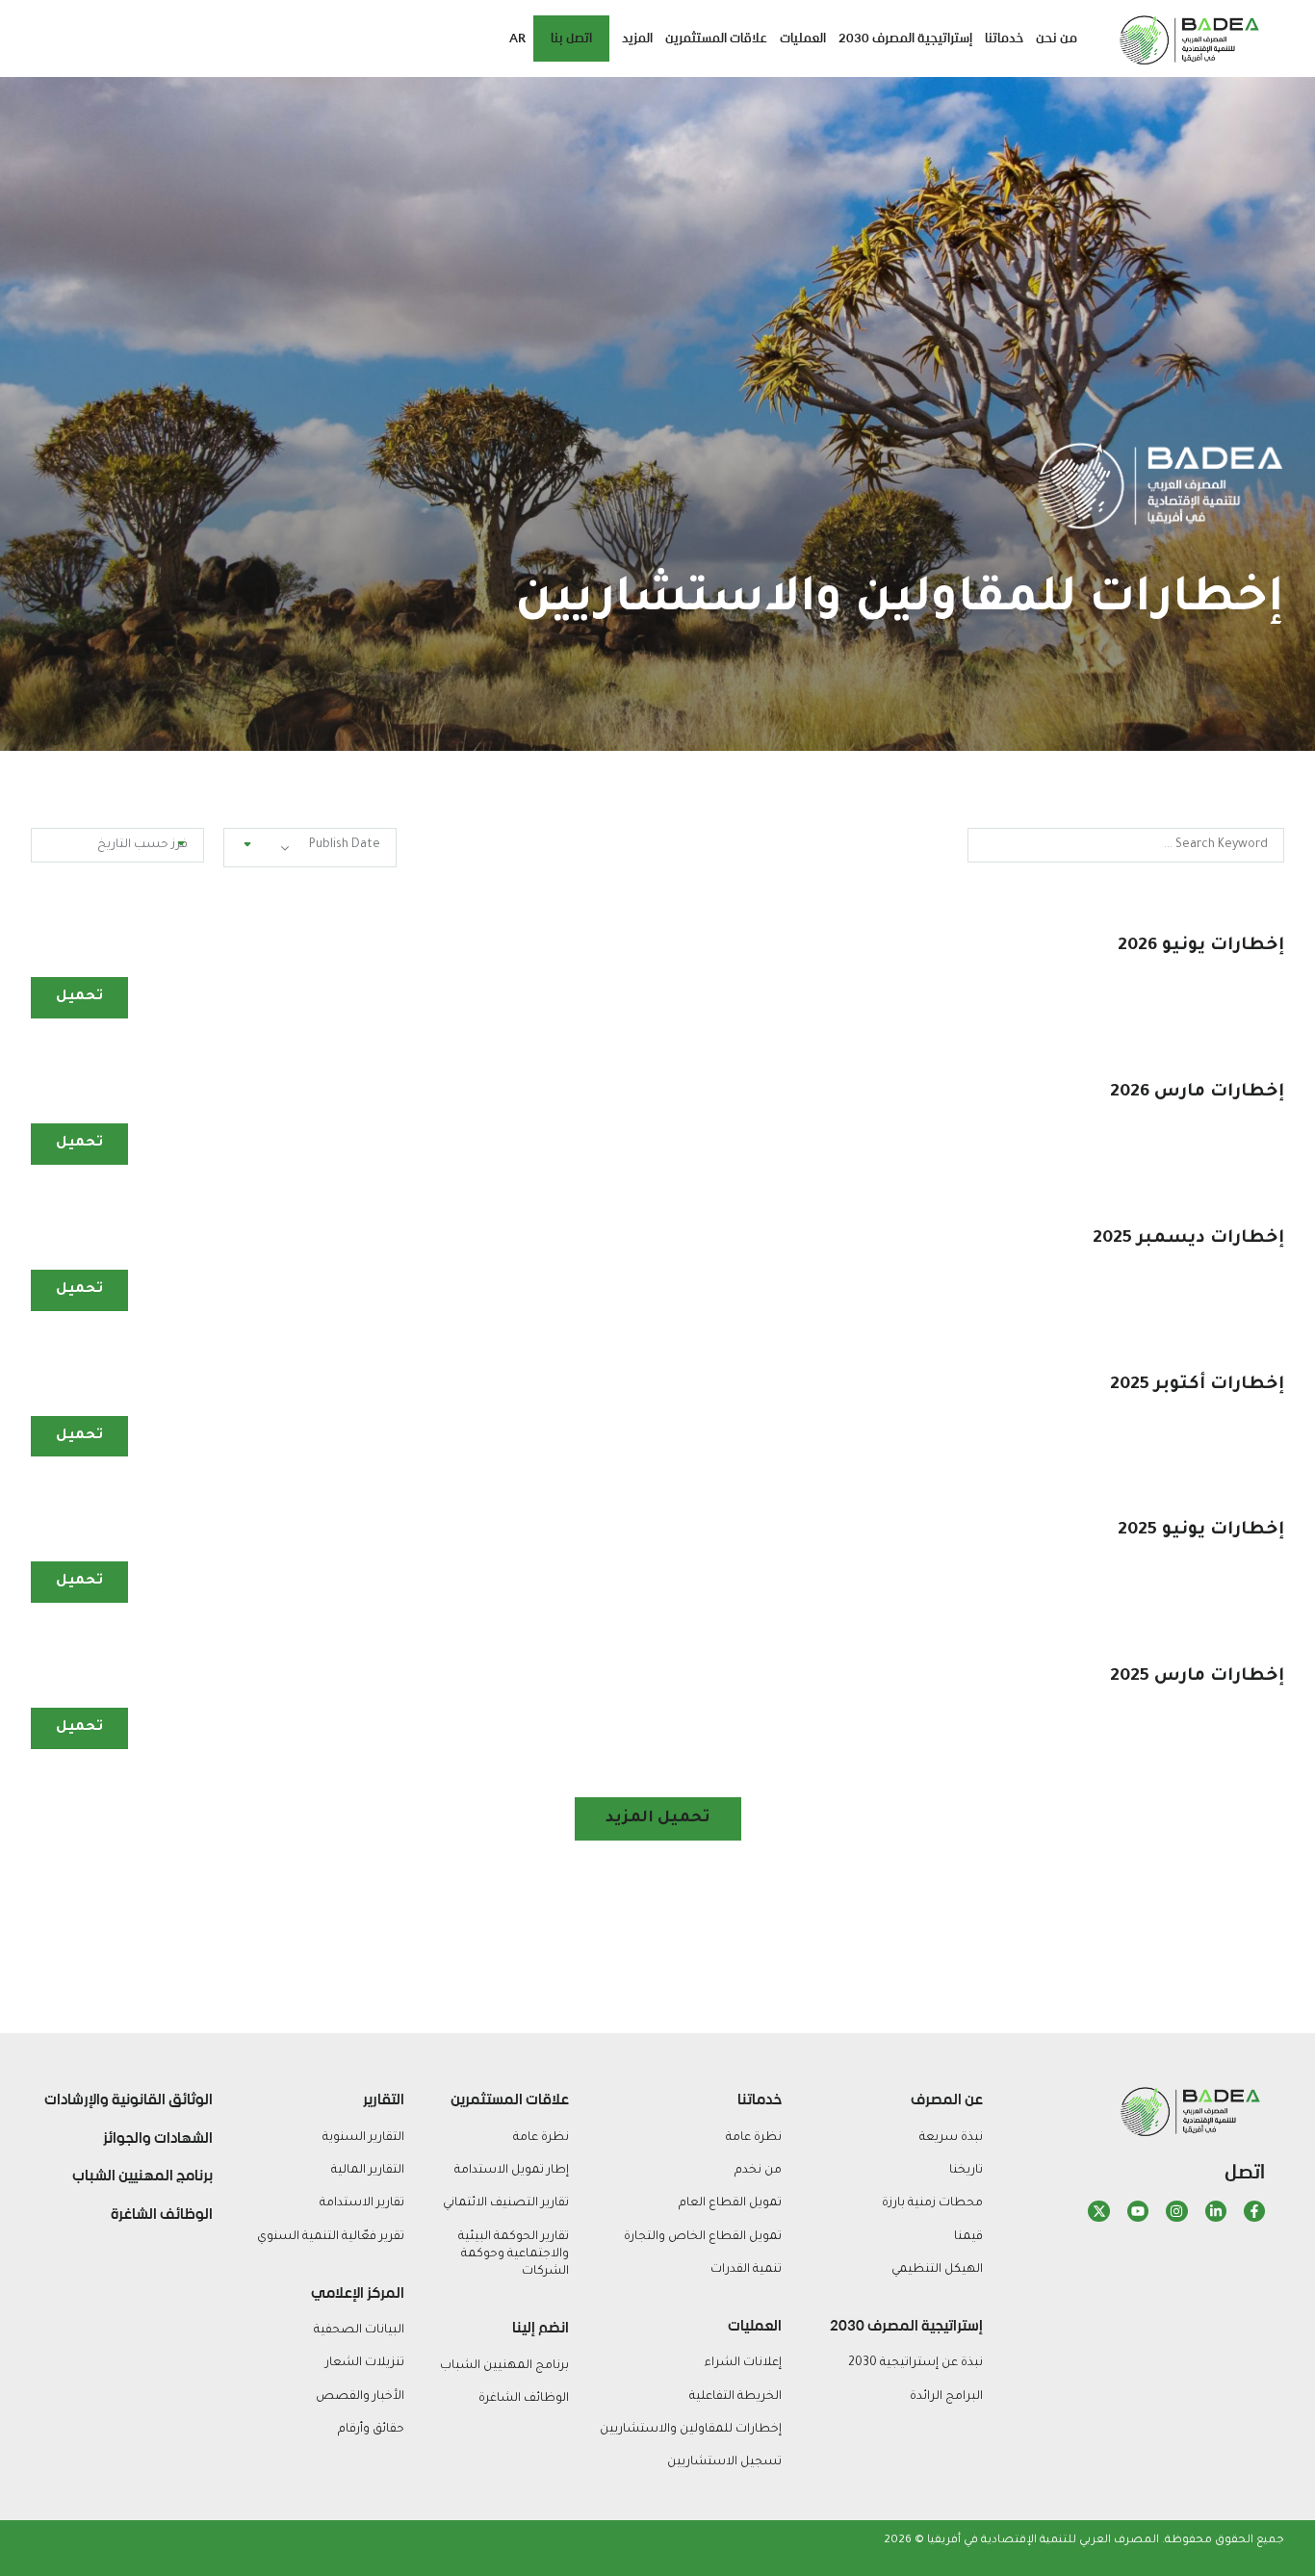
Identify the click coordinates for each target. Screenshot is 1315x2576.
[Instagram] (1176, 2211)
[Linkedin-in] (1215, 2211)
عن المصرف (947, 2099)
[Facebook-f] (1254, 2211)
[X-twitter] (1098, 2211)
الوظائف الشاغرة (162, 2214)
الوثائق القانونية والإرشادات (129, 2099)
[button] (658, 1819)
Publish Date (345, 845)
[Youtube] (1137, 2211)
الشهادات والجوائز (158, 2138)
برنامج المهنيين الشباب (142, 2176)
